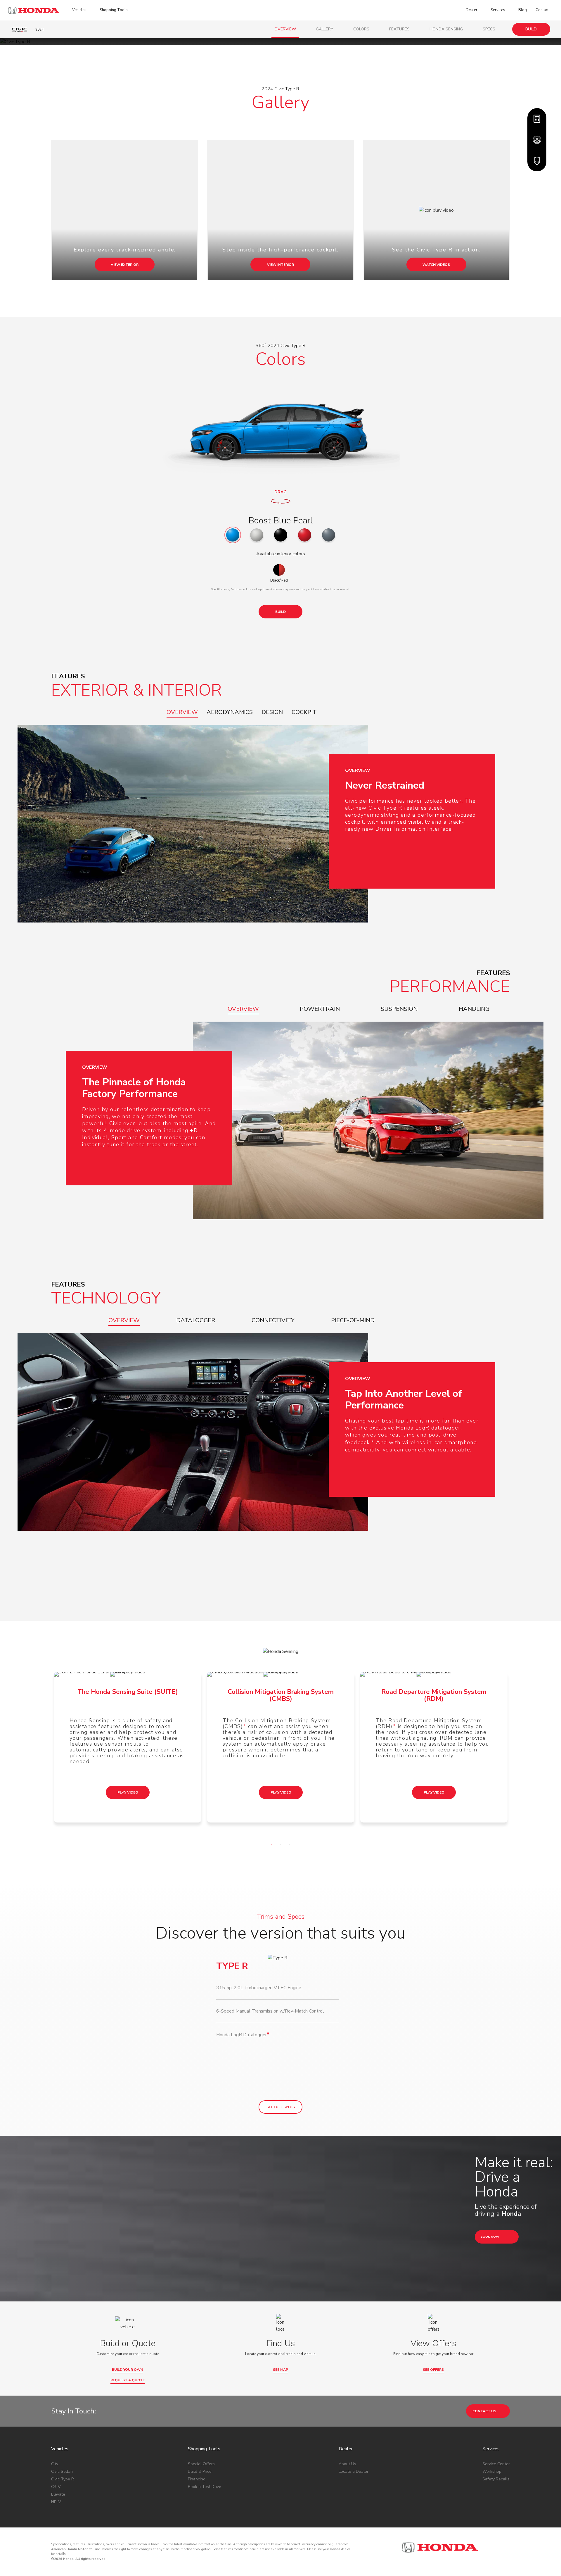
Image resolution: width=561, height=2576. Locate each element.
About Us (347, 2464)
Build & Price (200, 2471)
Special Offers (201, 2464)
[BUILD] (537, 119)
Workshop (492, 2471)
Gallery (325, 29)
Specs (489, 29)
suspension (399, 1009)
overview (182, 712)
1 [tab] (273, 1846)
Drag (280, 492)
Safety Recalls (496, 2479)
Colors (361, 29)
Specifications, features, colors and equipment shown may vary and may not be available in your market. (281, 589)
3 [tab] (291, 1846)
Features (399, 29)
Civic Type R (63, 2479)
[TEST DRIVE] (537, 140)
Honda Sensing (446, 29)
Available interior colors (281, 554)
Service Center (496, 2464)
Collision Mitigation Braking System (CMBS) (281, 1695)
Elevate (58, 2494)
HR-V (56, 2502)
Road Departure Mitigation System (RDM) (434, 1695)
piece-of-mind (353, 1320)
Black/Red (279, 580)
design (272, 712)
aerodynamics (230, 712)
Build (531, 29)
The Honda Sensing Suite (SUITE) (128, 1692)
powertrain (320, 1009)
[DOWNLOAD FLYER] (537, 161)
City (55, 2464)
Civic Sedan (62, 2471)
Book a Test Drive (205, 2487)
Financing (197, 2479)
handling (474, 1009)
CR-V (56, 2487)
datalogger (196, 1320)
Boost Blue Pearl (281, 521)
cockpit (304, 712)
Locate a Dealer (354, 2471)
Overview (285, 29)
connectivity (273, 1320)
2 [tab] (282, 1846)
